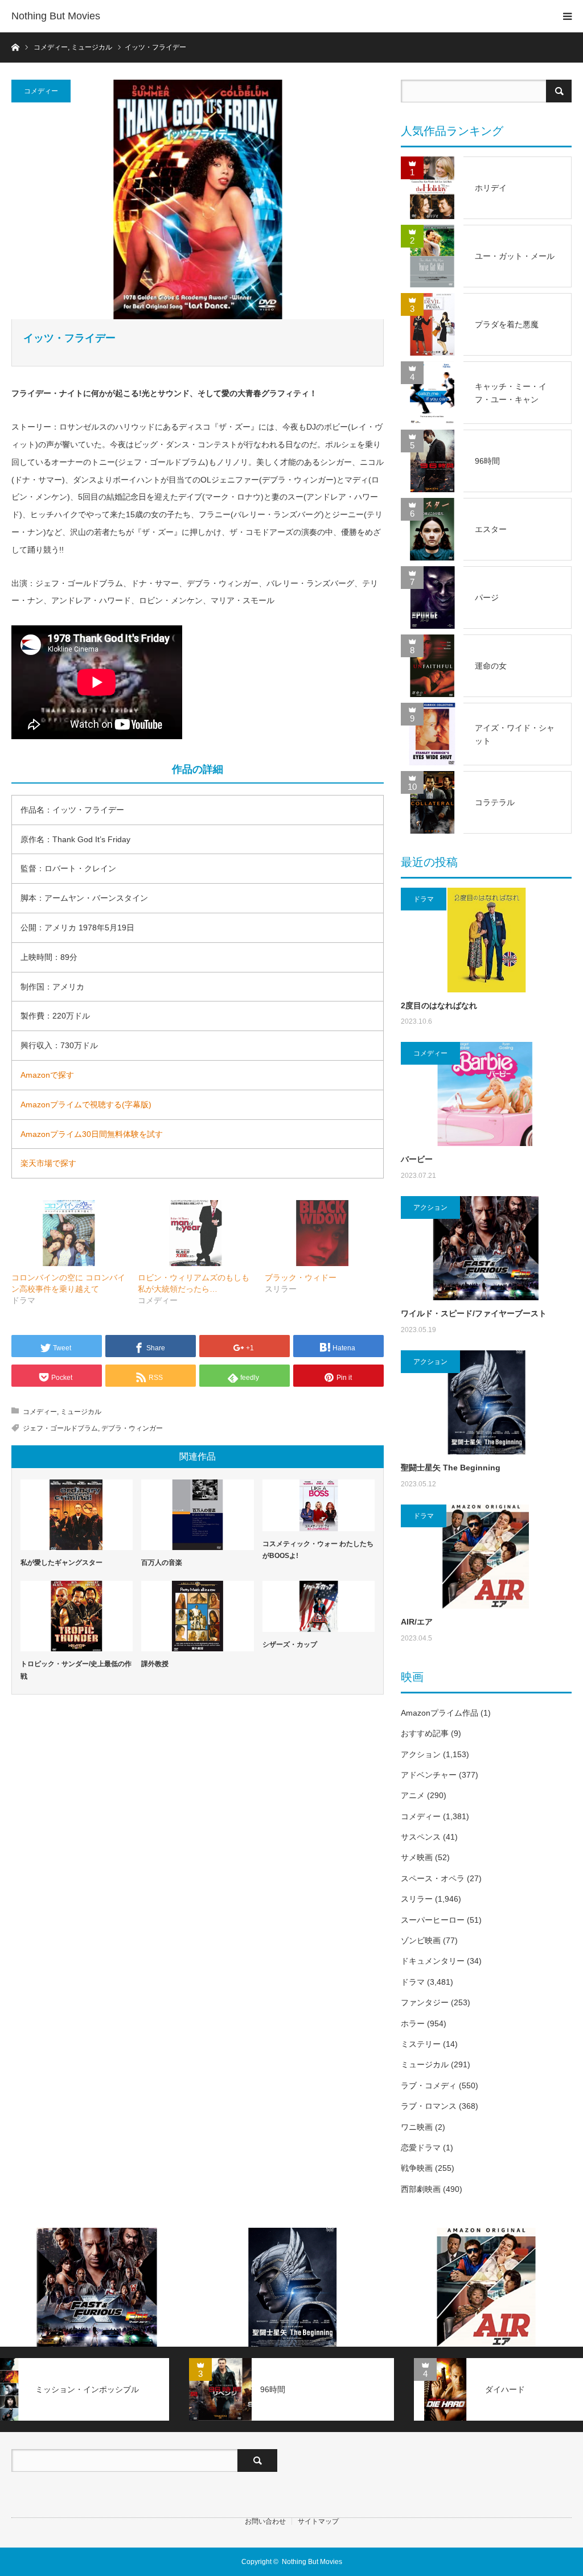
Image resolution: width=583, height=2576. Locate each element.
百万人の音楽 (162, 1563)
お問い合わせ (265, 2521)
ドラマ (424, 899)
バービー (417, 1159)
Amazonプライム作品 (440, 1713)
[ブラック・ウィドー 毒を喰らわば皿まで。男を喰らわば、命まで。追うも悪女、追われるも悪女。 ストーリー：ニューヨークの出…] (322, 1233)
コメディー (41, 91)
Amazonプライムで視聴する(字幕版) (86, 1104)
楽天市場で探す (48, 1163)
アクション (430, 1207)
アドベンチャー (429, 1775)
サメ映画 (417, 1857)
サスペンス (421, 1837)
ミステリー (421, 2044)
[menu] (567, 16)
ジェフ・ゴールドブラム (60, 1428)
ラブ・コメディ (429, 2085)
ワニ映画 (417, 2127)
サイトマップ (318, 2521)
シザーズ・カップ (290, 1644)
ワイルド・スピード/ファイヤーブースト (474, 1313)
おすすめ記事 (425, 1733)
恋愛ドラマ (421, 2148)
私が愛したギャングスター (61, 1563)
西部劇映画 (421, 2189)
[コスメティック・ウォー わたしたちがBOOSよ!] (319, 1505)
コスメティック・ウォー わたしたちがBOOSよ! (318, 1550)
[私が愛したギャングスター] (77, 1515)
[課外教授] (197, 1616)
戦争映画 (417, 2168)
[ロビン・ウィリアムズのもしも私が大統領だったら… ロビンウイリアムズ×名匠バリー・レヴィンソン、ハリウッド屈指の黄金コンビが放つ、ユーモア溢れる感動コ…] (195, 1233)
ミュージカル (81, 1412)
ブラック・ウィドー (301, 1277)
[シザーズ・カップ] (319, 1606)
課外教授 (155, 1664)
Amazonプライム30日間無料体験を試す (92, 1134)
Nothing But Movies (56, 16)
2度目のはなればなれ (439, 1005)
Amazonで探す (47, 1075)
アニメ (413, 1795)
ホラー (413, 2023)
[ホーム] (15, 46)
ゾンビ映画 (421, 1940)
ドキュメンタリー (433, 1961)
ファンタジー (425, 2002)
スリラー (417, 1899)
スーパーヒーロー (433, 1920)
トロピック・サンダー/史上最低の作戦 (76, 1670)
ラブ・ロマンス (429, 2106)
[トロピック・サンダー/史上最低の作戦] (77, 1616)
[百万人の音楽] (197, 1515)
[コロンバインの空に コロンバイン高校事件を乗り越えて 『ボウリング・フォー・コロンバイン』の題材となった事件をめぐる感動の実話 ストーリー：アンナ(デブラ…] (69, 1233)
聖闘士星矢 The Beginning (451, 1468)
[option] (97, 2287)
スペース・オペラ (433, 1878)
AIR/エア (417, 1622)
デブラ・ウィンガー (132, 1428)
